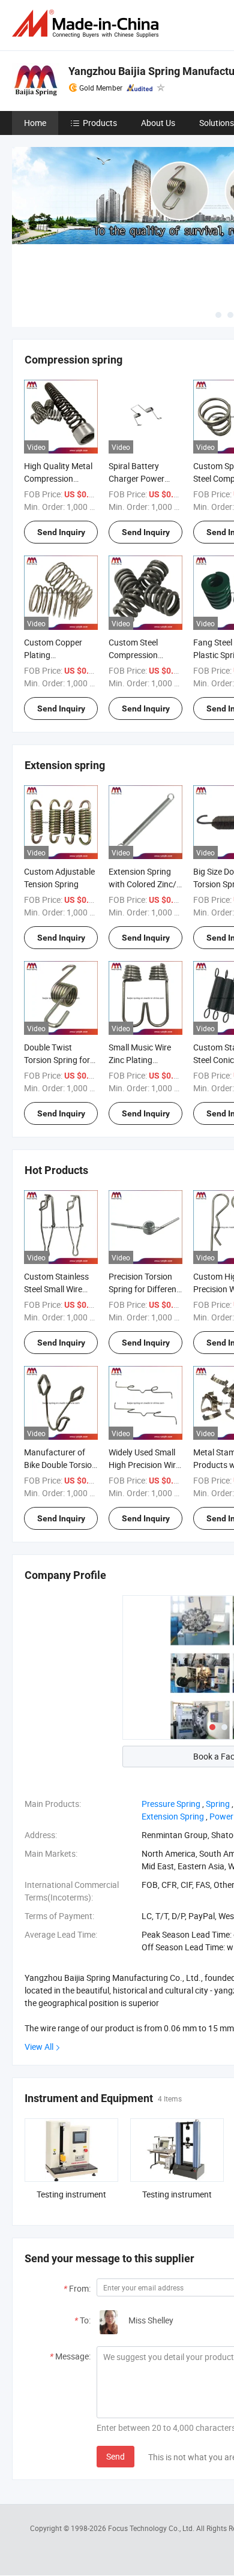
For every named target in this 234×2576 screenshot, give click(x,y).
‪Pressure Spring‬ (171, 1804)
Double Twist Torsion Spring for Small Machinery (57, 1060)
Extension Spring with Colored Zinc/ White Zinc (142, 884)
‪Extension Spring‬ (173, 1816)
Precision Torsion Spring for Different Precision (144, 1289)
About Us (158, 123)
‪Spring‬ (218, 1804)
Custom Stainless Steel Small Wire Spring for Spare (56, 1289)
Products (100, 123)
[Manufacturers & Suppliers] (88, 24)
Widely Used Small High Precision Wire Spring (144, 1465)
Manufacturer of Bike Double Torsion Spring (60, 1465)
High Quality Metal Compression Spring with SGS (58, 478)
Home (35, 123)
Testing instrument (71, 2194)
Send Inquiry (61, 532)
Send (115, 2456)
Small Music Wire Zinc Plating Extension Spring (140, 1060)
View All (39, 2047)
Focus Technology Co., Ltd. (152, 2528)
